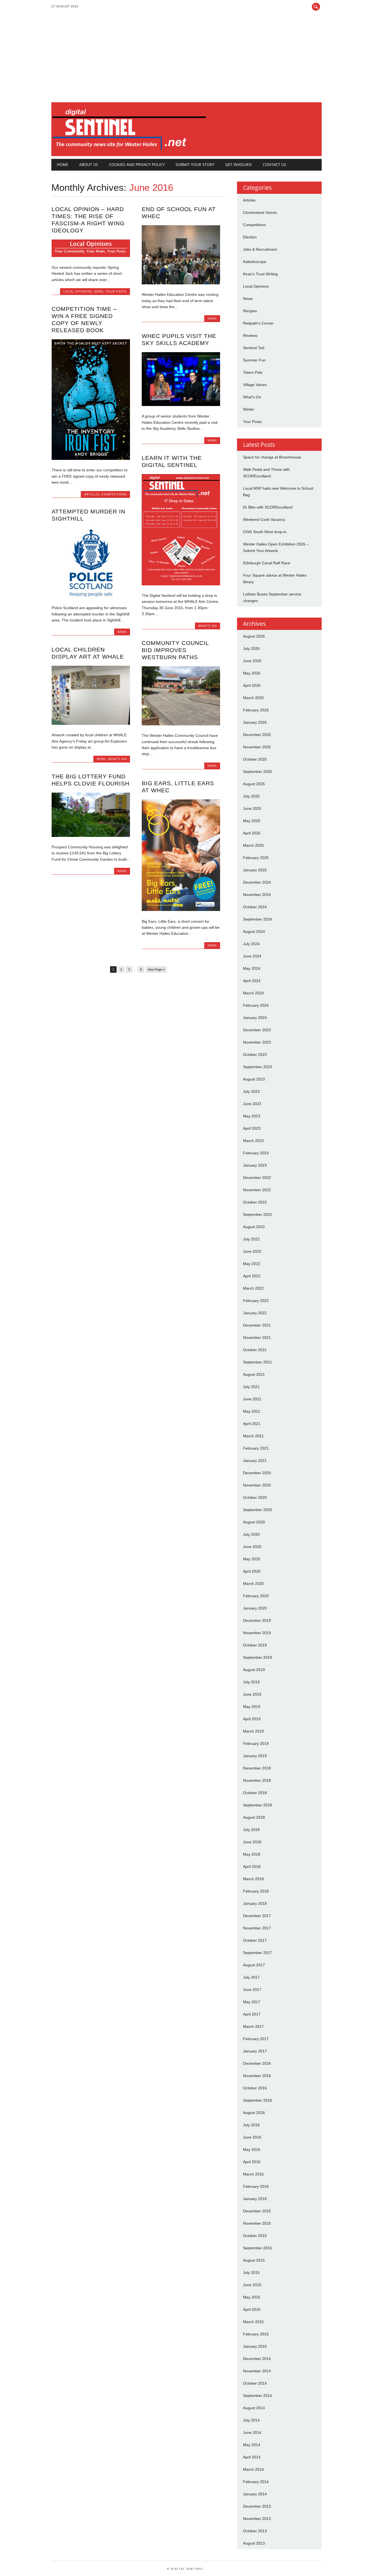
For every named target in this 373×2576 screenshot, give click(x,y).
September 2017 (257, 1953)
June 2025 (252, 808)
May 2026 (252, 673)
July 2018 (251, 1830)
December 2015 (257, 2211)
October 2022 (255, 1202)
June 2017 (252, 1990)
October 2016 (255, 2088)
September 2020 (257, 1510)
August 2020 (254, 1522)
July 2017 (251, 1977)
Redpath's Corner (258, 323)
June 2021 (252, 1399)
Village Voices (255, 385)
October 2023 (255, 1055)
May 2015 (252, 2297)
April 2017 (252, 2014)
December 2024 (257, 882)
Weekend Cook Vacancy (264, 519)
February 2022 (256, 1301)
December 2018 (257, 1768)
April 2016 (252, 2162)
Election (250, 237)
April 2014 (252, 2457)
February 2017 (256, 2039)
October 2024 (255, 907)
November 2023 (257, 1042)
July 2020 (251, 1534)
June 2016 (252, 2137)
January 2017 (255, 2051)
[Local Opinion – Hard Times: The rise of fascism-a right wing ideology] (91, 256)
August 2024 (254, 931)
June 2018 (252, 1842)
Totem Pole (253, 372)
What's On (208, 626)
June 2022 (252, 1251)
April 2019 (252, 1719)
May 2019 (252, 1707)
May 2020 (252, 1559)
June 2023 (252, 1104)
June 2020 (252, 1547)
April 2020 (252, 1571)
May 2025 (252, 821)
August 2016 (254, 2113)
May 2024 (252, 968)
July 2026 (251, 649)
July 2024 (251, 944)
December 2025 (257, 735)
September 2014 (257, 2396)
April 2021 (252, 1424)
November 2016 (257, 2076)
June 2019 (252, 1694)
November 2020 (257, 1485)
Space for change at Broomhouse (272, 457)
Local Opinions (78, 291)
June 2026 (252, 661)
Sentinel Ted (254, 348)
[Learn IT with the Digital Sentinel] (181, 584)
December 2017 (257, 1916)
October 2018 (255, 1793)
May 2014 (252, 2445)
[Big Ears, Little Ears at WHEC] (181, 910)
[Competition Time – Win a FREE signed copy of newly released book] (91, 458)
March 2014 (253, 2469)
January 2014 (255, 2494)
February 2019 (256, 1743)
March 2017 (253, 2026)
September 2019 (257, 1657)
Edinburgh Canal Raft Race (267, 563)
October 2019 (255, 1645)
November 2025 (257, 747)
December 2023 (257, 1030)
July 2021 (251, 1387)
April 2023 (252, 1128)
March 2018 (253, 1879)
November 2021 (257, 1337)
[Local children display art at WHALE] (91, 723)
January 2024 (255, 1018)
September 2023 (257, 1067)
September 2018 (257, 1805)
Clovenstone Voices (260, 212)
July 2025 (251, 796)
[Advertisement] (187, 61)
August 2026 (254, 636)
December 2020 (257, 1473)
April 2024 (252, 981)
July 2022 (251, 1239)
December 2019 (257, 1620)
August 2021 (254, 1374)
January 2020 (255, 1608)
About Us (89, 164)
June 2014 (252, 2432)
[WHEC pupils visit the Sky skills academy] (181, 405)
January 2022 (255, 1313)
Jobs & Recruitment (260, 249)
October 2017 (255, 1940)
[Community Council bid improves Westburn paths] (181, 724)
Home (63, 164)
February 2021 (256, 1448)
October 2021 (255, 1350)
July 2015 (251, 2273)
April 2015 (252, 2309)
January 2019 (255, 1756)
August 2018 (254, 1817)
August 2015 (254, 2260)
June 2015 (252, 2285)
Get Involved (239, 164)
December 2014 (257, 2359)
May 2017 (252, 2002)
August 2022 (254, 1227)
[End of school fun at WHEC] (181, 283)
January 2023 (255, 1165)
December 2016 (257, 2063)
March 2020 (253, 1584)
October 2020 (255, 1497)
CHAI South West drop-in (265, 532)
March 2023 (253, 1141)
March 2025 (253, 845)
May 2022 (252, 1264)
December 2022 (257, 1178)
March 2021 (253, 1436)
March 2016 (253, 2174)
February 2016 (256, 2186)
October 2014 (255, 2383)
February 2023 (256, 1153)
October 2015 (255, 2236)
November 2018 (257, 1780)
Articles (92, 494)
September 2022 (257, 1214)
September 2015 (257, 2248)
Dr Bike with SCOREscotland (268, 507)
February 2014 (256, 2482)
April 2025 (252, 833)
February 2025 (256, 858)
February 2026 (256, 710)
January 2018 (255, 1903)
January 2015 (255, 2346)
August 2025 (254, 784)
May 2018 (252, 1854)
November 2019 (257, 1633)
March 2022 (253, 1288)
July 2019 (251, 1682)
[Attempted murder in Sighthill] (91, 596)
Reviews (250, 335)
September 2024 (257, 919)
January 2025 (255, 870)
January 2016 (255, 2199)
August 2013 (254, 2543)
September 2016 (257, 2100)
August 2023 (254, 1079)
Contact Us (274, 164)
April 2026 (252, 685)
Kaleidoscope (255, 262)
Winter (249, 409)
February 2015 (256, 2334)
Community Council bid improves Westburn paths (175, 650)
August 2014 (254, 2408)
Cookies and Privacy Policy (137, 164)
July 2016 (251, 2125)
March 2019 (253, 1731)
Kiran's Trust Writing (260, 274)
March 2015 (253, 2322)
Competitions (114, 494)
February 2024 (256, 1005)
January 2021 (255, 1461)
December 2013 (257, 2506)
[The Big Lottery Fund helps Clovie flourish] (91, 836)
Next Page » (156, 969)
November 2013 (257, 2519)
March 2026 (253, 698)
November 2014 (257, 2371)
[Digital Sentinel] (129, 150)
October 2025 (255, 759)
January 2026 (255, 722)
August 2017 (254, 1965)
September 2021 (257, 1362)
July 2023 (251, 1091)
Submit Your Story (195, 164)
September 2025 (257, 772)
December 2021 (257, 1325)
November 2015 (257, 2223)
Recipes (250, 311)
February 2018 (256, 1891)
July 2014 (251, 2420)
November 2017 (257, 1928)
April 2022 (252, 1276)
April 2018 (252, 1867)
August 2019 (254, 1670)
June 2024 (252, 956)
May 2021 (252, 1411)
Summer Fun (254, 360)
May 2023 (252, 1116)
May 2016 (252, 2149)
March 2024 (253, 993)
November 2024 (257, 895)
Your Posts (116, 291)
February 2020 (256, 1596)
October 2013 (255, 2531)
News (99, 291)
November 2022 (257, 1190)
